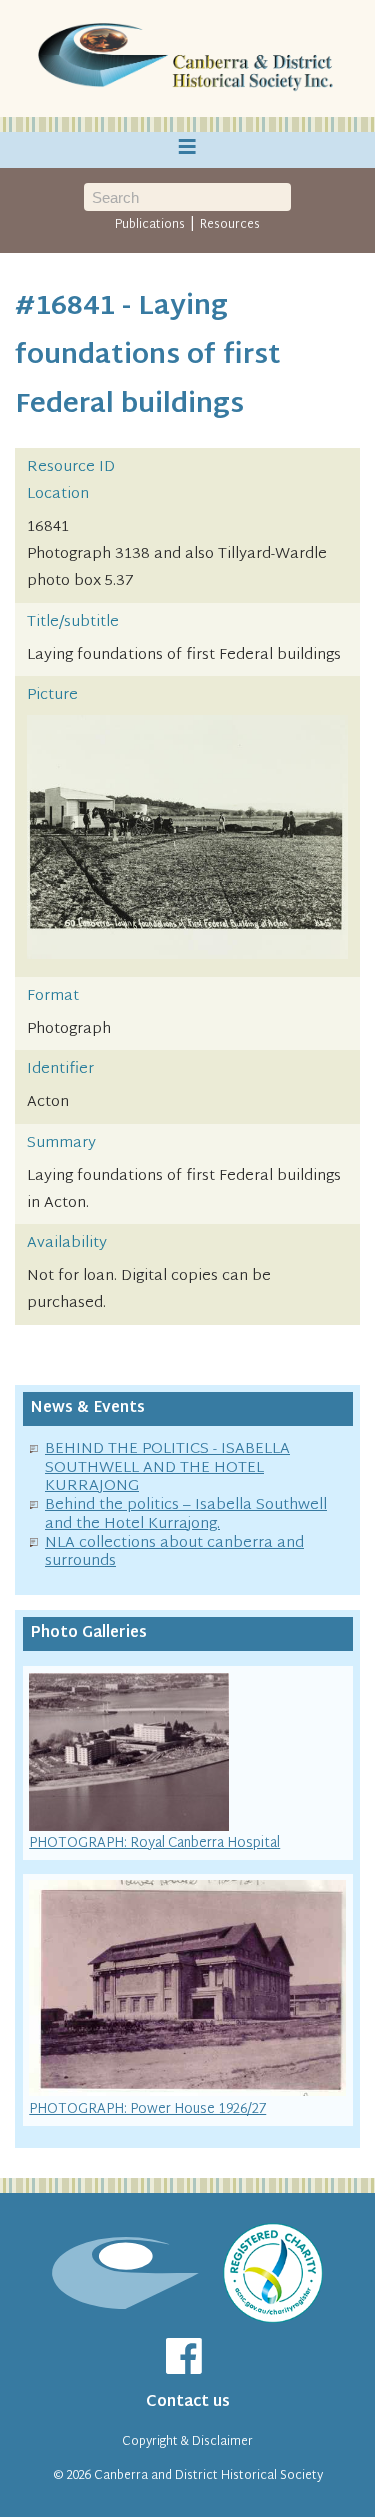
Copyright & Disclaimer (187, 2442)
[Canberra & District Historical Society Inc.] (188, 59)
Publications (150, 225)
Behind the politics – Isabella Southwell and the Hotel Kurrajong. (186, 1515)
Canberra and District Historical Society (208, 2476)
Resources (230, 225)
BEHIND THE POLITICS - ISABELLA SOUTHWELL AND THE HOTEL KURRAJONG (167, 1468)
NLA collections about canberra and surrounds (174, 1553)
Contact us (188, 2402)
